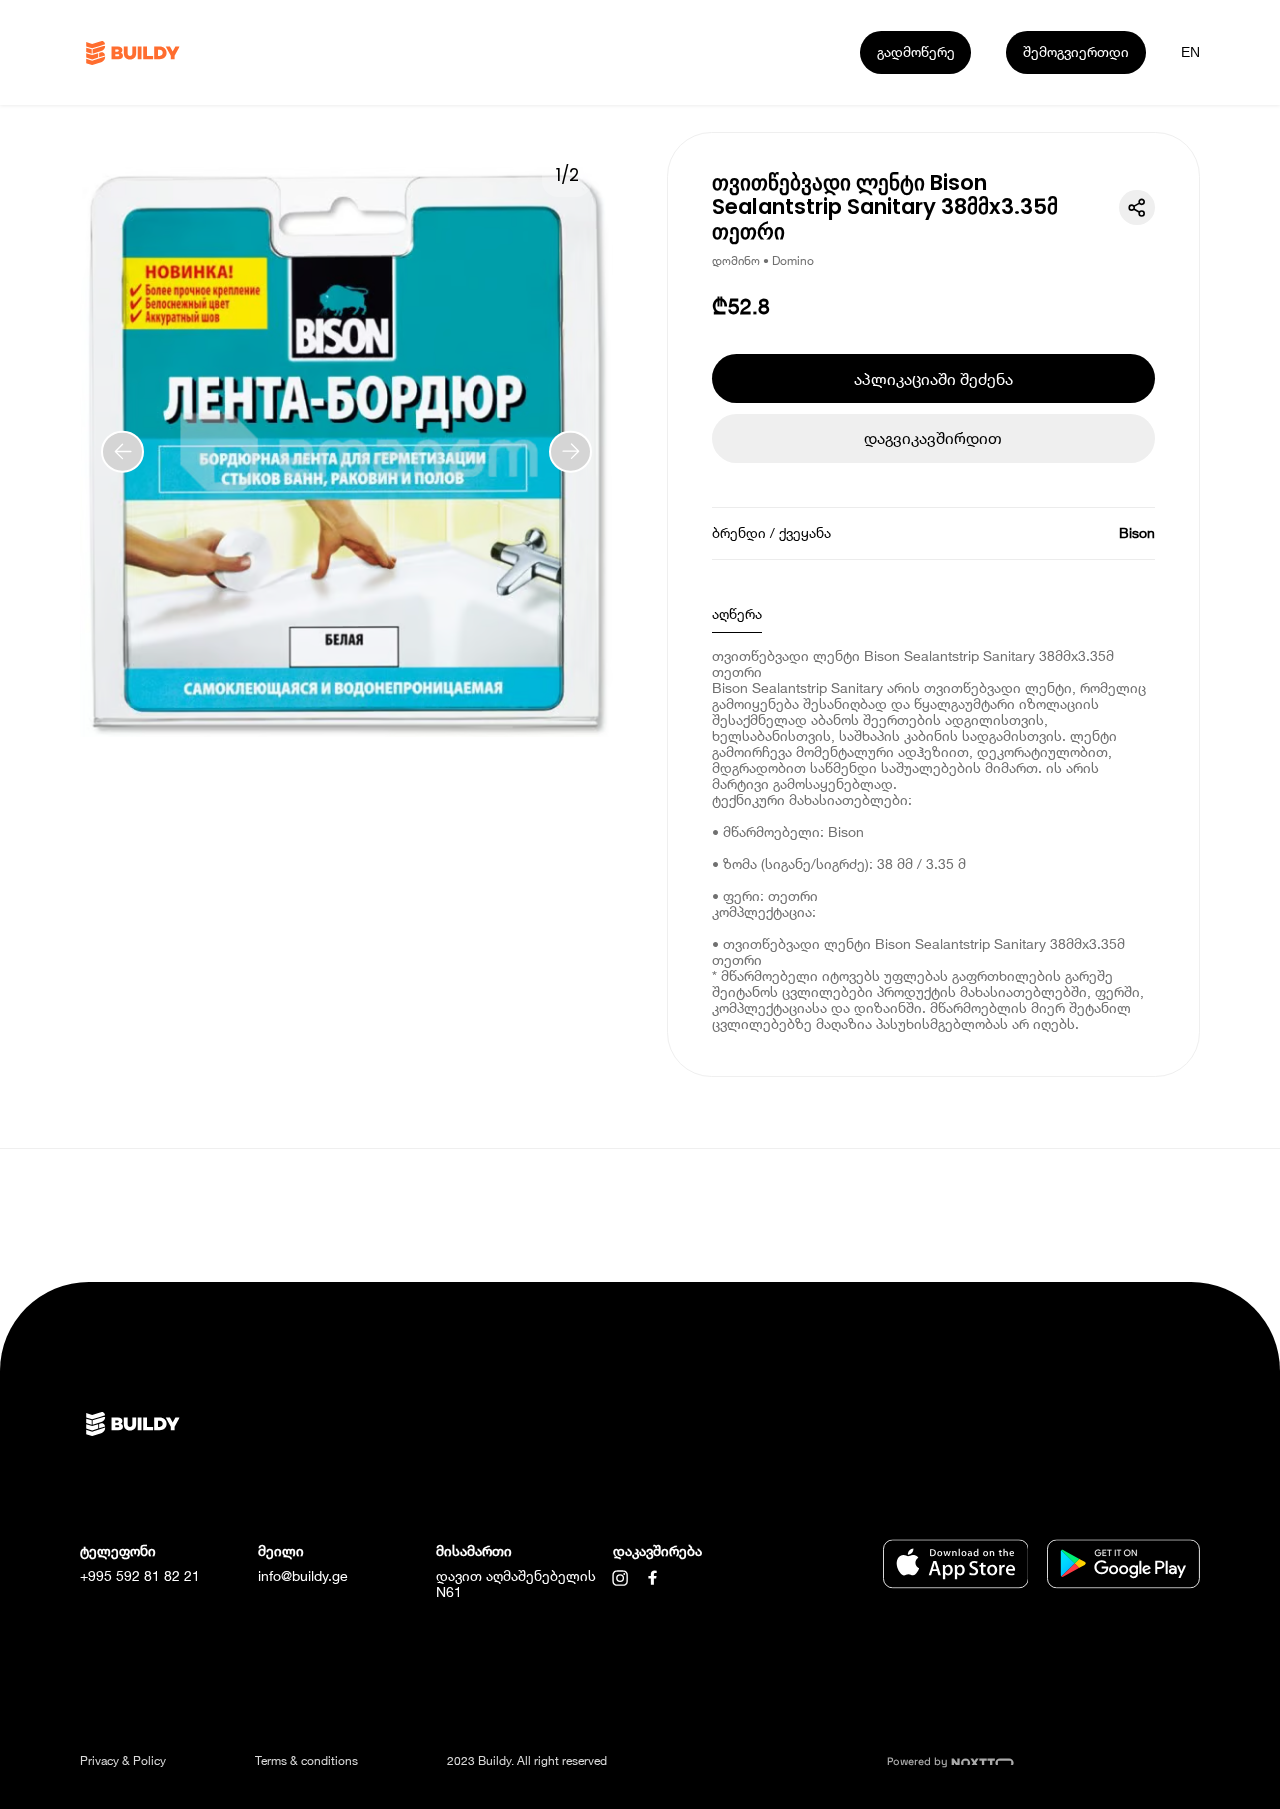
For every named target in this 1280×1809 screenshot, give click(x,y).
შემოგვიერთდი (1076, 51)
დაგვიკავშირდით (933, 437)
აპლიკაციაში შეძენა (933, 378)
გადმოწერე (916, 51)
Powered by (919, 1761)
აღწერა (737, 613)
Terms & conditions (306, 1760)
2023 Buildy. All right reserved (527, 1760)
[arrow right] (570, 451)
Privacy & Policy (123, 1760)
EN (1190, 52)
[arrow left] (122, 451)
